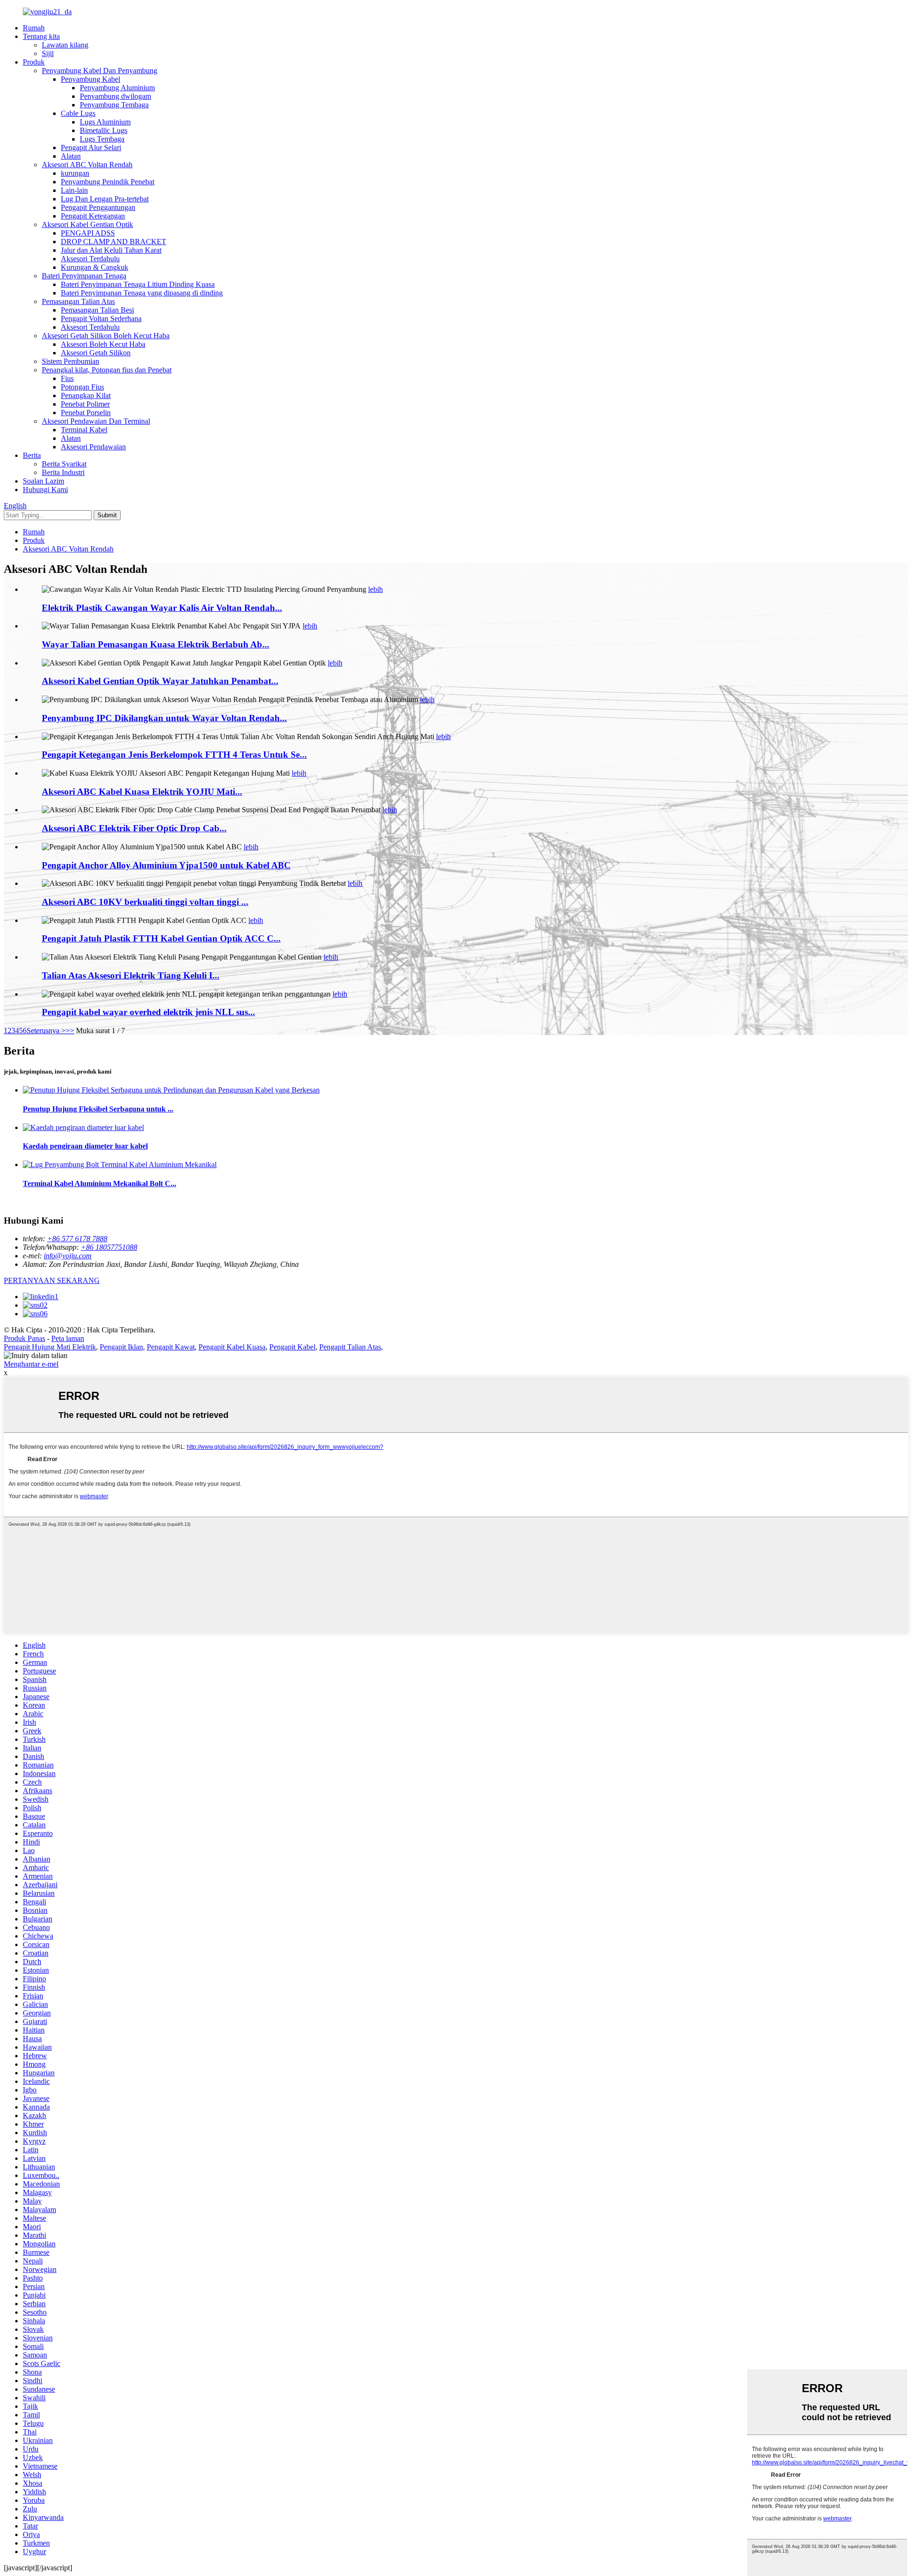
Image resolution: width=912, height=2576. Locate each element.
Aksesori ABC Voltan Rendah (87, 165)
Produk (34, 62)
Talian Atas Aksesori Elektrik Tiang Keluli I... (131, 975)
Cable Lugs (78, 113)
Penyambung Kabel (90, 79)
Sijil (48, 53)
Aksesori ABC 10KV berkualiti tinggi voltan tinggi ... (145, 902)
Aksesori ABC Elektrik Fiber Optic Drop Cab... (134, 828)
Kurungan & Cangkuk (95, 267)
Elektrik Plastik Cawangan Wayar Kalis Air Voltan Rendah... (162, 608)
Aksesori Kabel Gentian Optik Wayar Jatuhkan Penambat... (160, 681)
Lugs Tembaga (102, 139)
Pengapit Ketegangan (93, 216)
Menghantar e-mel (31, 1364)
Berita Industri (63, 472)
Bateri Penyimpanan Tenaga (84, 276)
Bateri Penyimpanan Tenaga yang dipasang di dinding (142, 293)
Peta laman (68, 1338)
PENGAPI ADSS (88, 233)
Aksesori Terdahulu (90, 259)
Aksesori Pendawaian (93, 447)
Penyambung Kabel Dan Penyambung (100, 71)
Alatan (71, 156)
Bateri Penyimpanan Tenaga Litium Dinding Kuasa (138, 284)
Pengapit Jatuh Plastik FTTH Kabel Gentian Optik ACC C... (161, 938)
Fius (67, 378)
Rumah (34, 28)
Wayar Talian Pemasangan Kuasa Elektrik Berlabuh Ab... (156, 644)
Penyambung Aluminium (117, 88)
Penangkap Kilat (86, 395)
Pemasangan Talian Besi (97, 310)
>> (70, 1031)
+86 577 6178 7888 (77, 1239)
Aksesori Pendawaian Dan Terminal (96, 421)
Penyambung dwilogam (115, 96)
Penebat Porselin (86, 413)
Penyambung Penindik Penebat (108, 182)
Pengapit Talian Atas (350, 1347)
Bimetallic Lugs (104, 130)
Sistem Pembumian (71, 361)
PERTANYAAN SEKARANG (52, 1280)
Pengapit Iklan (121, 1347)
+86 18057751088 (109, 1247)
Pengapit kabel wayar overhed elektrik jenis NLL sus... (148, 1012)
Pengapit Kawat (171, 1347)
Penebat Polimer (85, 404)
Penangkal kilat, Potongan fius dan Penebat (107, 370)
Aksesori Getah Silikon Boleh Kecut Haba (106, 336)
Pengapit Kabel (292, 1347)
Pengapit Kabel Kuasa (232, 1347)
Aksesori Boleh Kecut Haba (103, 344)
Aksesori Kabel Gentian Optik (87, 224)
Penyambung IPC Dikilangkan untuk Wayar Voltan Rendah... (164, 718)
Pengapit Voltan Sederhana (101, 318)
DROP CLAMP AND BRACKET (114, 242)
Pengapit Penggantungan (98, 207)
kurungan (75, 173)
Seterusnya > (46, 1031)
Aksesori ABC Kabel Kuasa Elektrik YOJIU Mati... (142, 792)
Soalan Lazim (43, 481)
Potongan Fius (82, 387)
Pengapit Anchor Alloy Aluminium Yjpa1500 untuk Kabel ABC (166, 865)
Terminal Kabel (84, 430)
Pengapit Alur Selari (91, 147)
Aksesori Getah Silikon (96, 353)
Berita (32, 455)
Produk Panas (24, 1338)
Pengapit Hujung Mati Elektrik (50, 1347)
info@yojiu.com (68, 1256)
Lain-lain (74, 190)
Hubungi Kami (45, 490)
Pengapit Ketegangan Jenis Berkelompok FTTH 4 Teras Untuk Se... (174, 755)
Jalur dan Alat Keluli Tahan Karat (111, 250)
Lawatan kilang (65, 45)
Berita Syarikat (64, 464)
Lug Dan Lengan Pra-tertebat (105, 199)
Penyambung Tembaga (114, 105)
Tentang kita (41, 36)
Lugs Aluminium (105, 122)
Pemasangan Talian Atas (78, 301)
